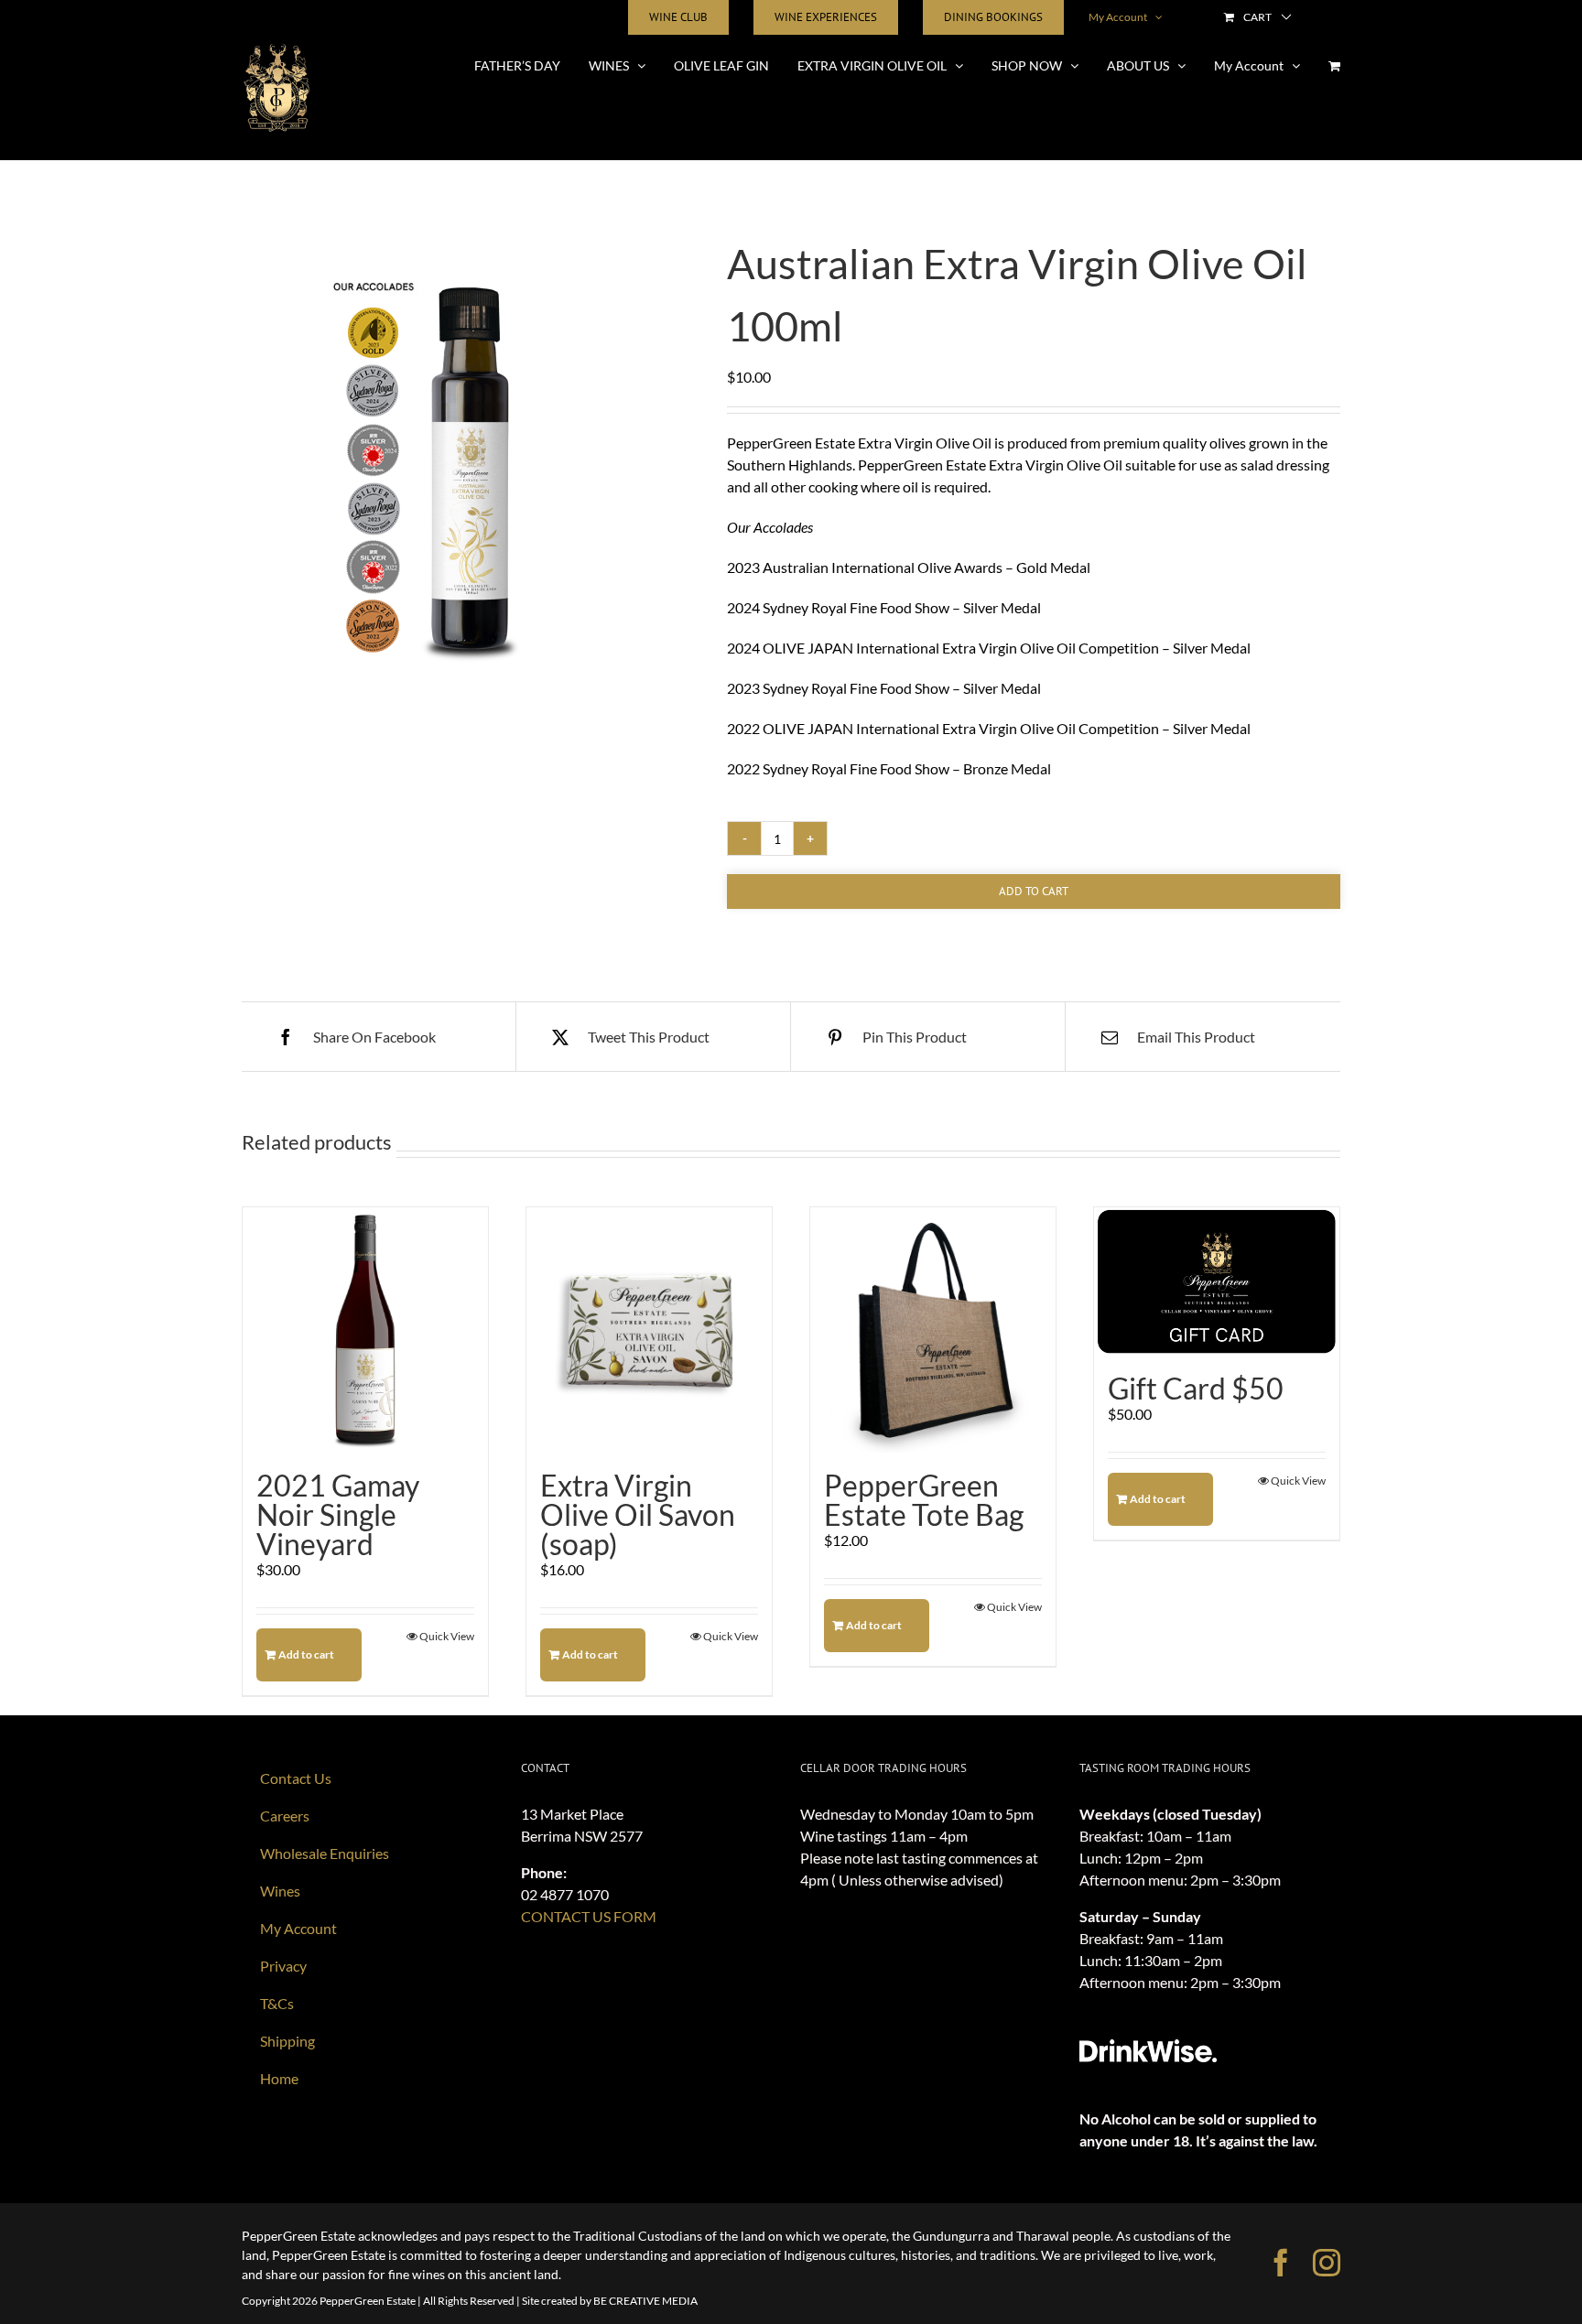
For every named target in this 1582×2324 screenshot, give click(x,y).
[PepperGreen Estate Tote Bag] (933, 1330)
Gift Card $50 (1196, 1388)
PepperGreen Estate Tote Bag (924, 1500)
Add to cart (1034, 891)
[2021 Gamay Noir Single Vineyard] (365, 1330)
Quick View (447, 1636)
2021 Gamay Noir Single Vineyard (338, 1514)
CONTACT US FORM (589, 1916)
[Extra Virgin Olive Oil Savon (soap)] (649, 1330)
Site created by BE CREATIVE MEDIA (610, 2301)
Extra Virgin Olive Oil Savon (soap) (638, 1514)
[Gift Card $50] (1217, 1281)
